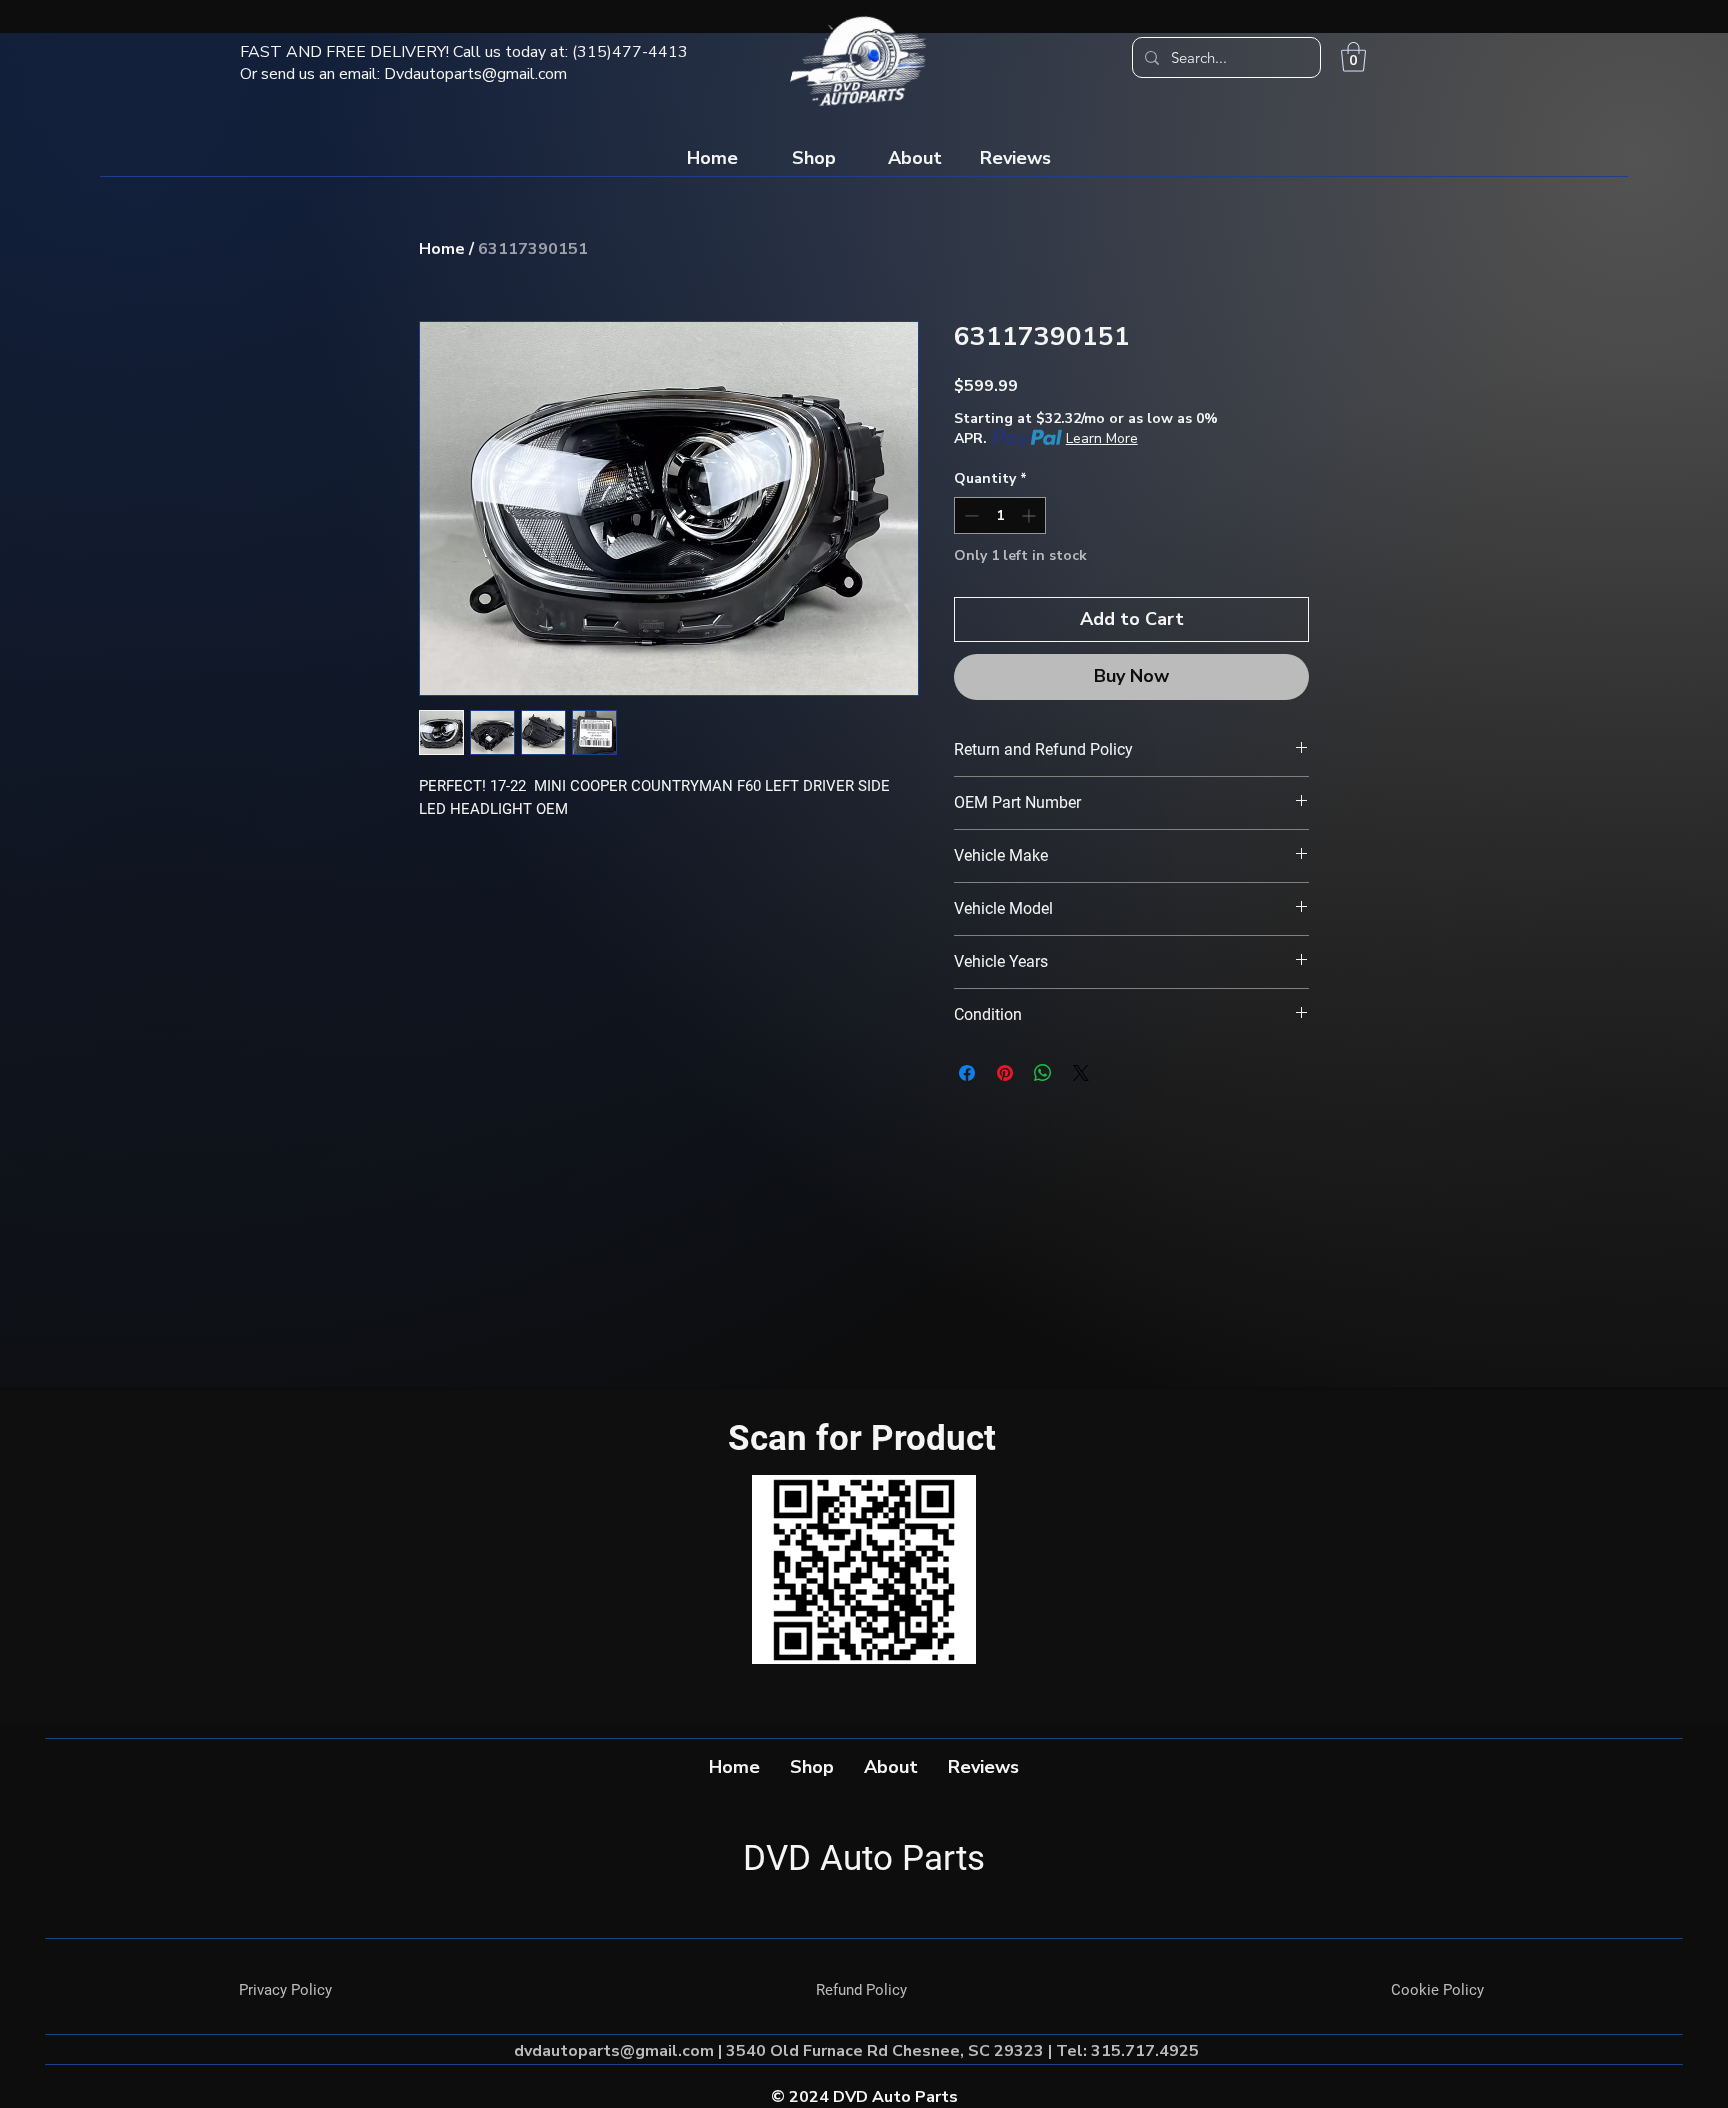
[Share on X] (1081, 1073)
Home (442, 249)
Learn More (1102, 438)
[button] (1353, 57)
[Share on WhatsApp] (1043, 1073)
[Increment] (1030, 515)
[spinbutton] (1000, 515)
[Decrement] (969, 515)
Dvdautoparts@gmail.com (475, 74)
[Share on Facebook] (967, 1073)
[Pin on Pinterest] (1005, 1073)
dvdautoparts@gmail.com (614, 2051)
